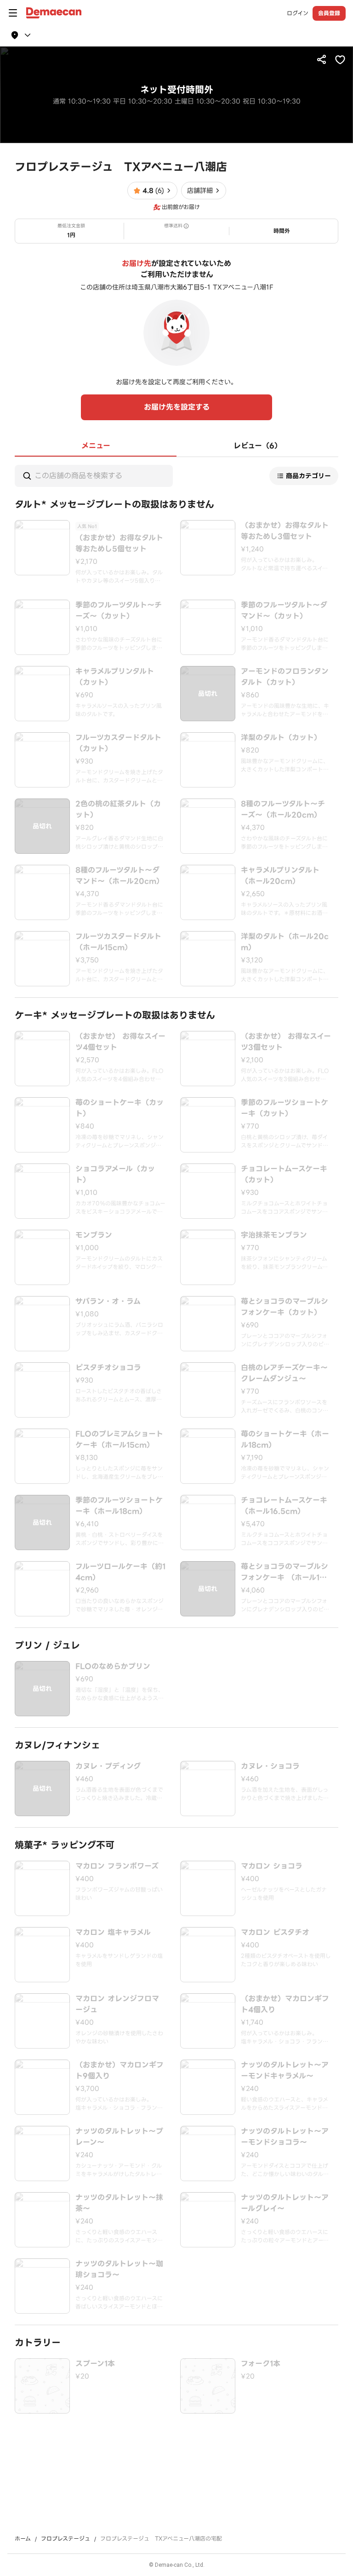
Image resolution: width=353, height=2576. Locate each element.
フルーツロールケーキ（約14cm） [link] (120, 1572)
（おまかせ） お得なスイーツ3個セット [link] (286, 1042)
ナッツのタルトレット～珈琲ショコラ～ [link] (119, 2269)
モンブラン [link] (94, 1235)
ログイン (298, 13)
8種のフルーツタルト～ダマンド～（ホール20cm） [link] (120, 876)
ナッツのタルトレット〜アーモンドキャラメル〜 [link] (285, 2071)
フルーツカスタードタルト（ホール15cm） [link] (118, 942)
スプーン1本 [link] (95, 2364)
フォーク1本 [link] (261, 2364)
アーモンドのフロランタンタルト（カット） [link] (285, 677)
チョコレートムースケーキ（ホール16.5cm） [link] (284, 1506)
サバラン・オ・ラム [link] (108, 1302)
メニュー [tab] (96, 446)
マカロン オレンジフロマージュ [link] (117, 2004)
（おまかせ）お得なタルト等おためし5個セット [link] (119, 544)
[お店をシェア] (322, 59)
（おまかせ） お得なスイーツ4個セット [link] (120, 1042)
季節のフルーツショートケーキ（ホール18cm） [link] (119, 1506)
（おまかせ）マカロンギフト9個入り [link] (120, 2071)
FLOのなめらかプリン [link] (113, 1667)
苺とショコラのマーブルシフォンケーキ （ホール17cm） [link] (285, 1572)
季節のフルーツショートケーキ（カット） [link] (285, 1108)
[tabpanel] (176, 1435)
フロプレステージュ (65, 2539)
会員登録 (329, 13)
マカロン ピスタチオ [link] (275, 1933)
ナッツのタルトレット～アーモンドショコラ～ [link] (285, 2137)
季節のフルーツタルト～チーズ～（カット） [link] (119, 611)
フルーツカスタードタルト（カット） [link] (118, 743)
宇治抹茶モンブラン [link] (274, 1235)
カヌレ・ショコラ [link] (270, 1766)
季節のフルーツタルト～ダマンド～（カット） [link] (284, 611)
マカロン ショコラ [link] (272, 1866)
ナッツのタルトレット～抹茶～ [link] (119, 2203)
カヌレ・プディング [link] (108, 1766)
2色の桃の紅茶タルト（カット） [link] (118, 810)
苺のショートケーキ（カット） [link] (120, 1108)
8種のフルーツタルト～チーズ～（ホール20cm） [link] (283, 810)
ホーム (23, 2539)
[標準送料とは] (186, 226)
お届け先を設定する (177, 407)
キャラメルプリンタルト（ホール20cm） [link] (280, 876)
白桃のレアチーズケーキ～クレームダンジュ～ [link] (284, 1373)
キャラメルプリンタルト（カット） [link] (115, 677)
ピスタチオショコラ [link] (108, 1368)
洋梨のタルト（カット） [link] (281, 738)
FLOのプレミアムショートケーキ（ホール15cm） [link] (119, 1440)
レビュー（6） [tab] (258, 446)
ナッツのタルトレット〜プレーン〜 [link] (119, 2137)
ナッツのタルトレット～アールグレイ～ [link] (285, 2203)
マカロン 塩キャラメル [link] (113, 1933)
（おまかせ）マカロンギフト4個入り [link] (285, 2004)
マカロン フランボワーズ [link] (117, 1866)
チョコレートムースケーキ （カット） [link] (284, 1175)
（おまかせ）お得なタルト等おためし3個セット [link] (285, 531)
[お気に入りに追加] (340, 59)
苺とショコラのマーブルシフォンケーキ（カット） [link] (285, 1307)
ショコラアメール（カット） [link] (115, 1175)
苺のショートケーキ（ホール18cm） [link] (285, 1440)
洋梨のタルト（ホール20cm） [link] (285, 942)
